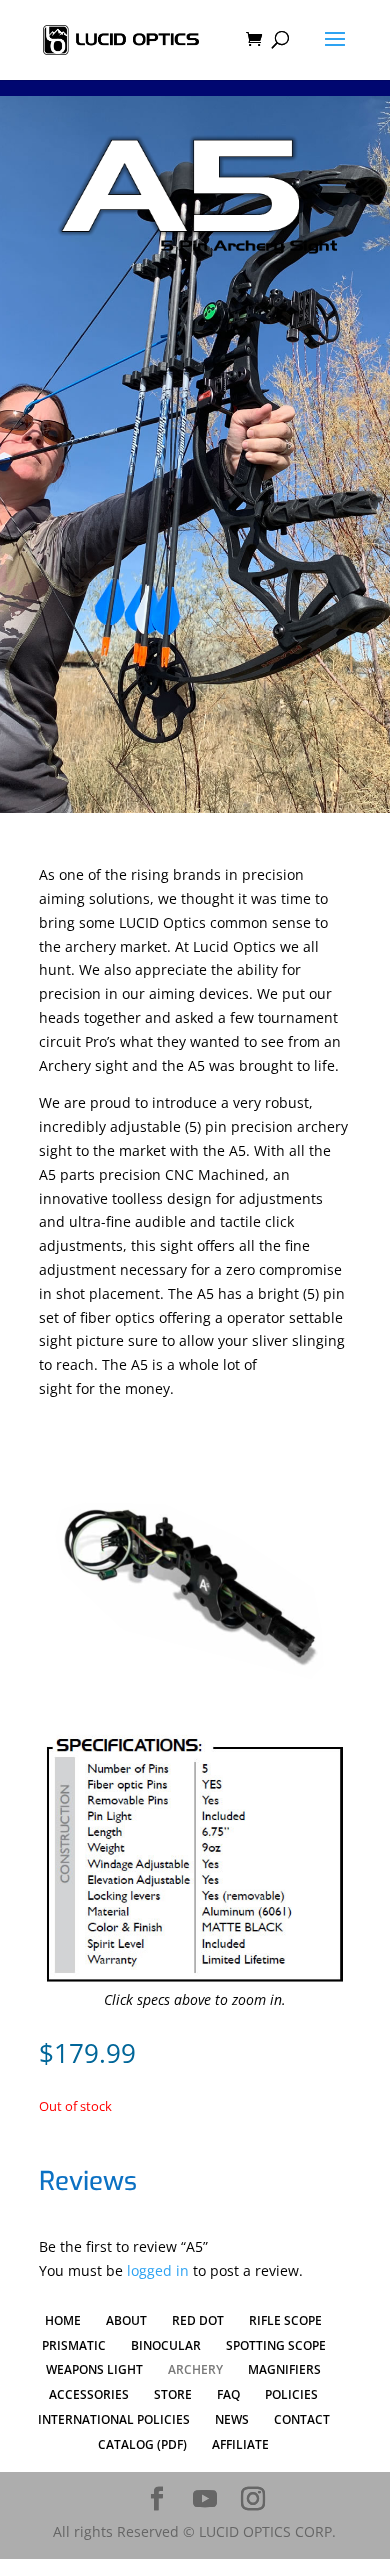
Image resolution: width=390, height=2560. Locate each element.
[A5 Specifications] (195, 1982)
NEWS (232, 2419)
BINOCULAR (166, 2345)
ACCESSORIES (89, 2394)
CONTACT (302, 2419)
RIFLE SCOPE (285, 2320)
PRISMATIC (74, 2345)
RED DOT (198, 2320)
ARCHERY (195, 2369)
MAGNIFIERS (284, 2369)
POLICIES (291, 2394)
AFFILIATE (240, 2444)
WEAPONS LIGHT (94, 2369)
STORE (173, 2394)
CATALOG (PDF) (142, 2444)
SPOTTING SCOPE (276, 2345)
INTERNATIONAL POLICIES (114, 2419)
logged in (158, 2270)
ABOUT (126, 2320)
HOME (63, 2320)
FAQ (228, 2394)
